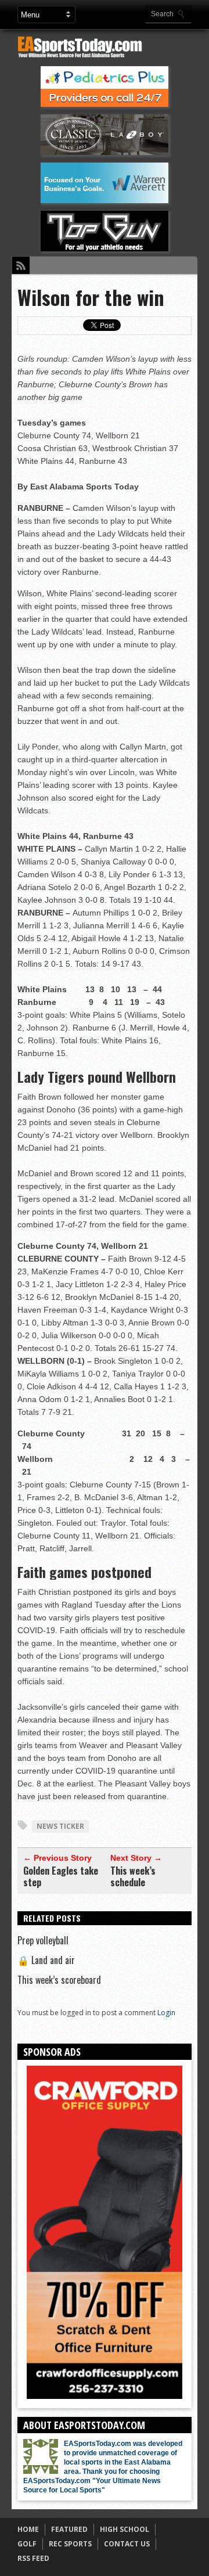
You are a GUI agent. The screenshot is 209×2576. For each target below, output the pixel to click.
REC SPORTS (70, 2544)
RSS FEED (33, 2558)
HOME (28, 2529)
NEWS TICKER (60, 1826)
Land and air (46, 1960)
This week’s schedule (133, 1876)
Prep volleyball (43, 1940)
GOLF (27, 2544)
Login (166, 2013)
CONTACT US (127, 2544)
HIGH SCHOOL (125, 2529)
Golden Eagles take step (61, 1876)
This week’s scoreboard (59, 1980)
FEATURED (69, 2529)
